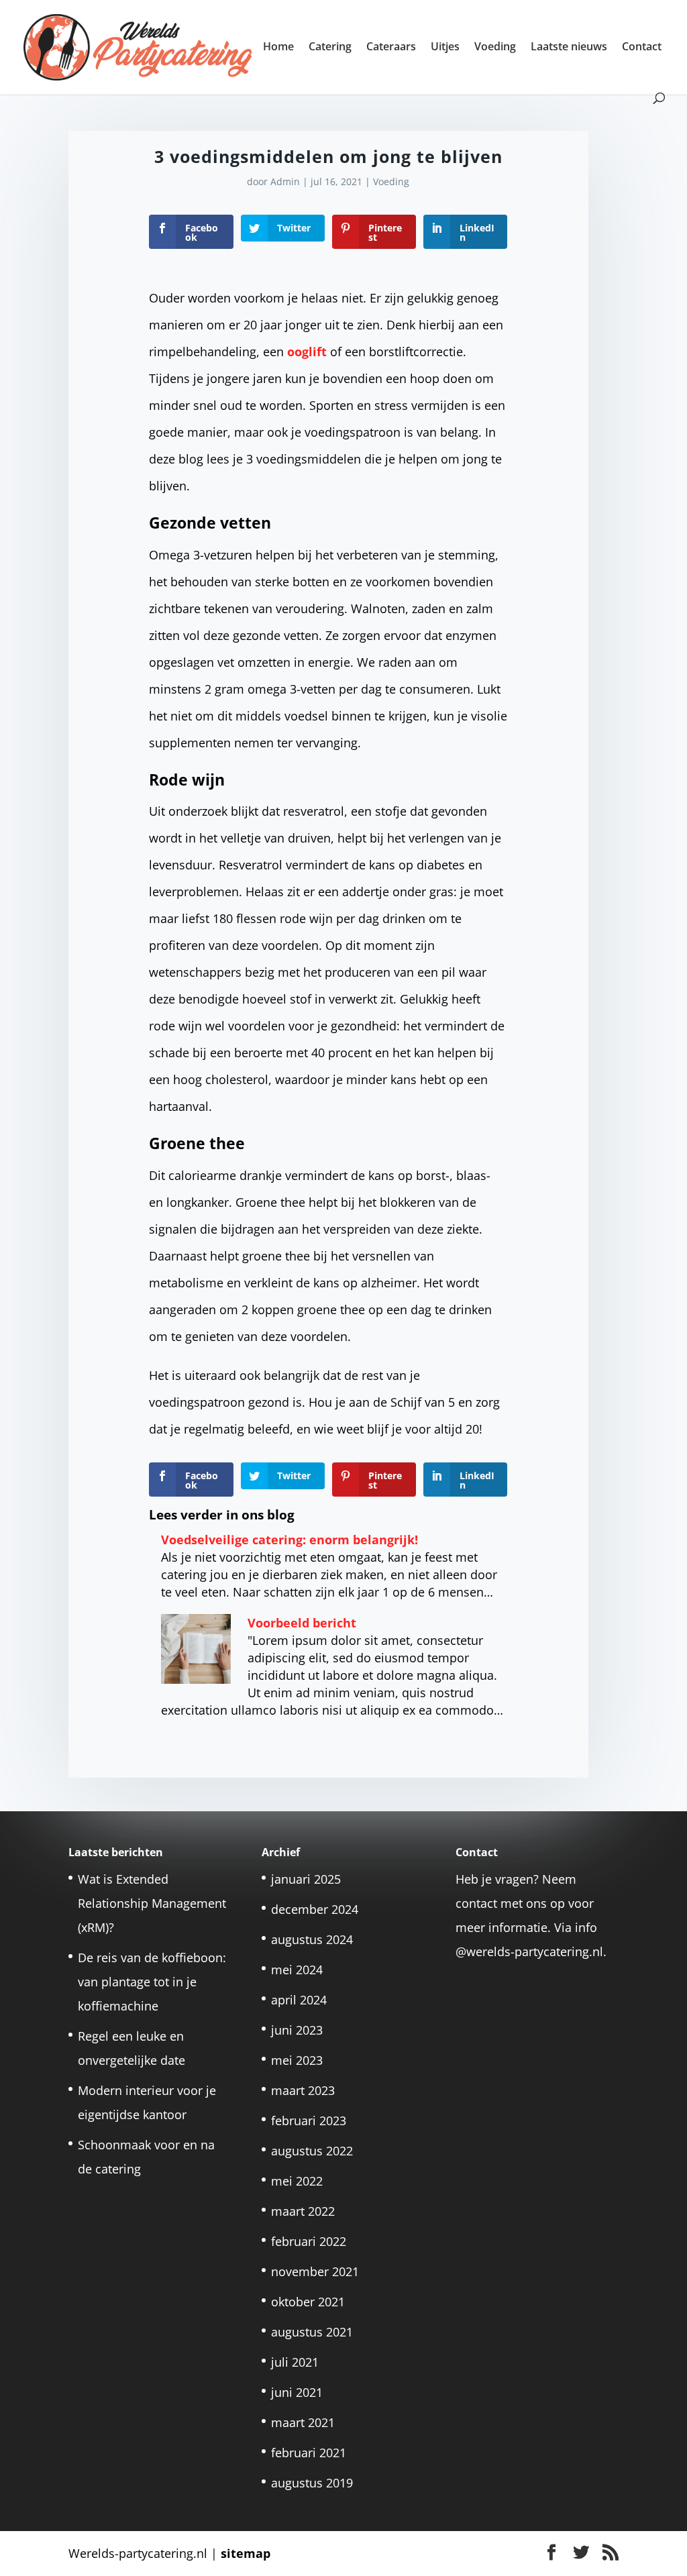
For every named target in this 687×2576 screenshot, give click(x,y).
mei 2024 (297, 1970)
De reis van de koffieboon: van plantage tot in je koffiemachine (152, 1982)
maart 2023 (303, 2090)
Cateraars (391, 48)
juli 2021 (295, 2362)
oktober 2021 (308, 2302)
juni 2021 (297, 2392)
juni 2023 (297, 2030)
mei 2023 (297, 2060)
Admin (285, 181)
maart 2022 (303, 2211)
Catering (330, 48)
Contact (642, 48)
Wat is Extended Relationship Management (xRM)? (152, 1903)
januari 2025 (306, 1879)
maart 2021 (303, 2422)
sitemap (246, 2553)
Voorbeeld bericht (302, 1623)
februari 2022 (309, 2241)
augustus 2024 (312, 1939)
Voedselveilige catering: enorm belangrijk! (289, 1540)
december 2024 (315, 1909)
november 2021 (315, 2271)
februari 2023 (309, 2121)
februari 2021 (309, 2453)
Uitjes (445, 48)
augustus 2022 (312, 2151)
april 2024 (299, 2000)
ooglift (309, 352)
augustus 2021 (312, 2332)
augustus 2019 (312, 2483)
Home (278, 48)
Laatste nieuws (569, 48)
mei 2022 (297, 2181)
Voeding (495, 48)
